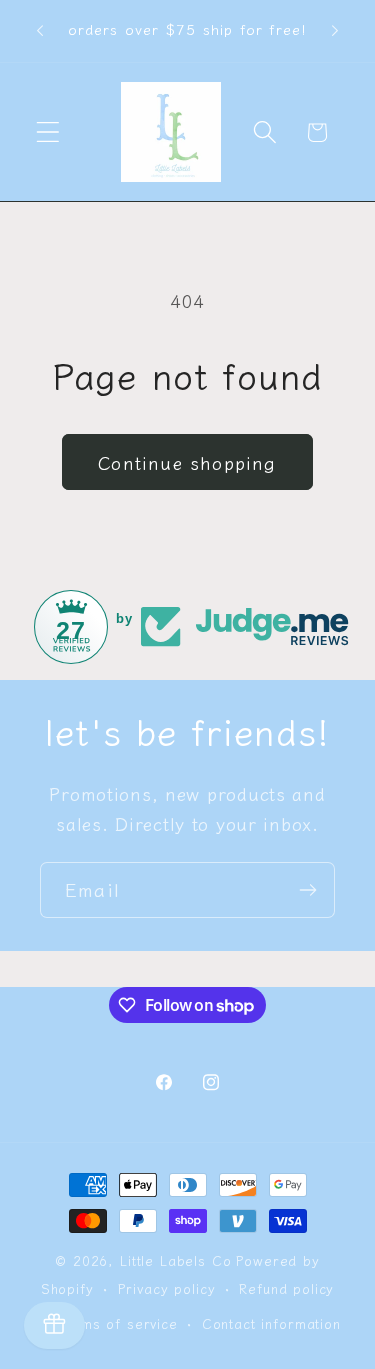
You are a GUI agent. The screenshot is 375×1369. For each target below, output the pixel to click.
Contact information (271, 1323)
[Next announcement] (335, 31)
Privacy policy (167, 1288)
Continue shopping (187, 462)
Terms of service (117, 1323)
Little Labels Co (175, 1260)
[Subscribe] (307, 890)
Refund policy (286, 1288)
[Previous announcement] (40, 31)
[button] (48, 132)
